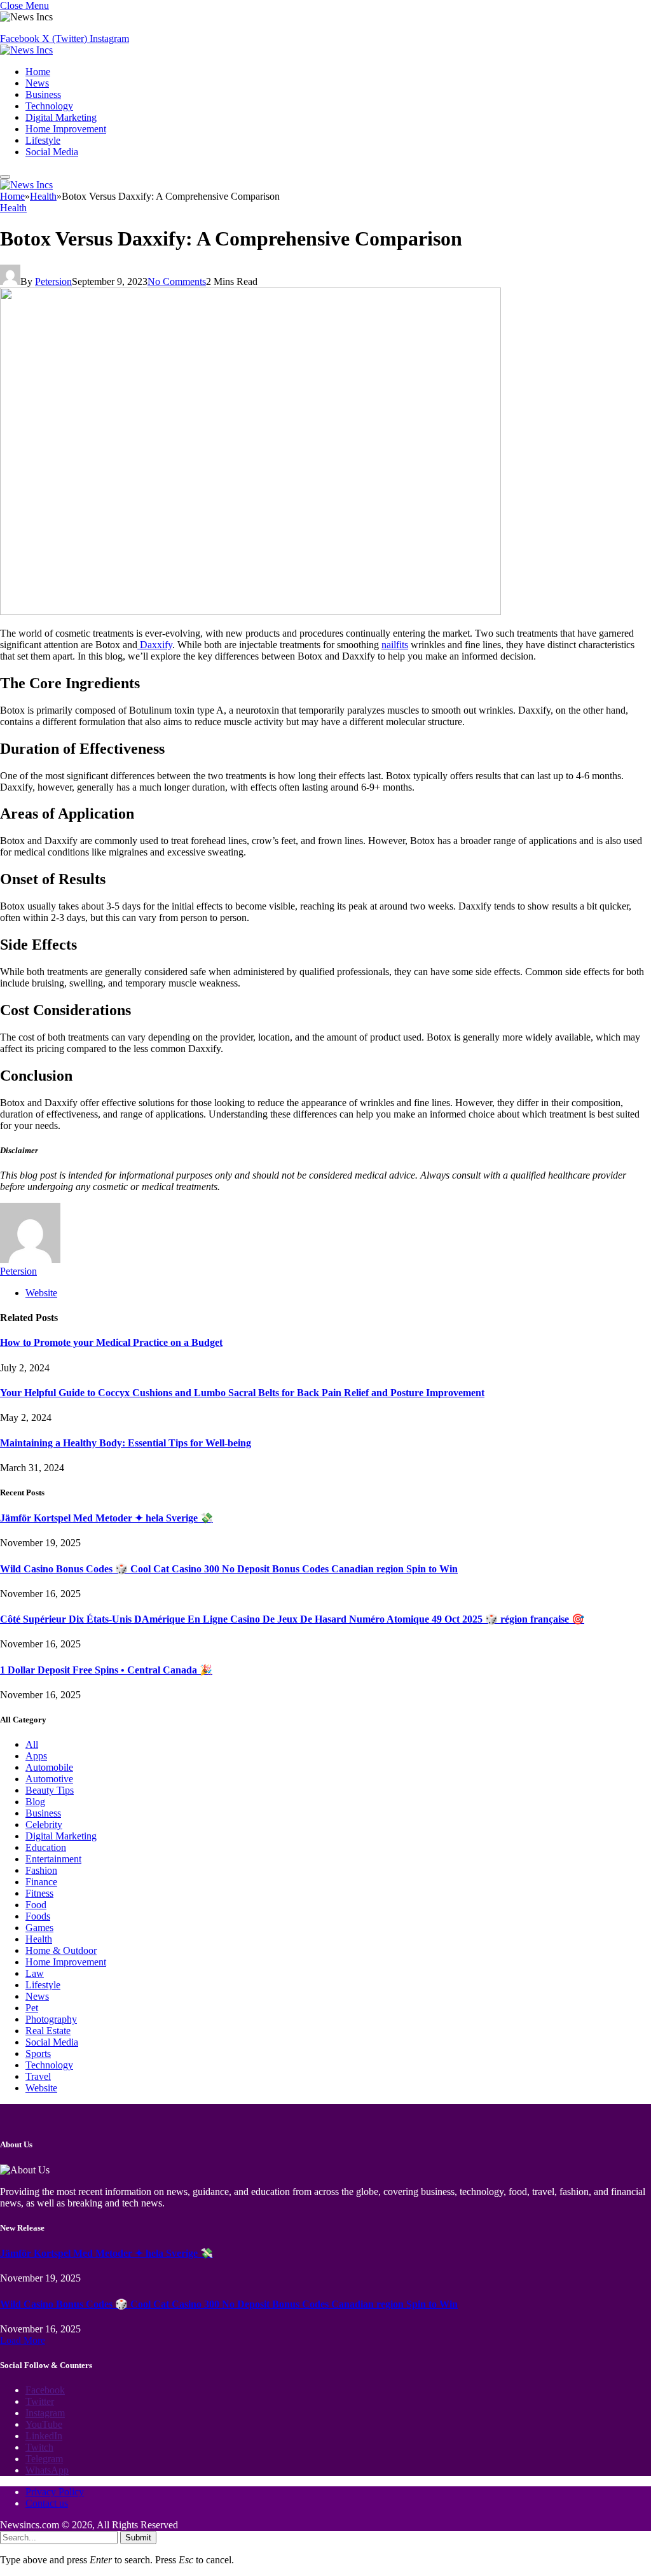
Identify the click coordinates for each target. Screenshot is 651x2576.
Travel (38, 2076)
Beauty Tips (50, 1790)
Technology (49, 106)
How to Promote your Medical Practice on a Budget (111, 1342)
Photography (51, 2019)
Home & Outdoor (61, 1950)
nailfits (395, 645)
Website (41, 2088)
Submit (138, 2538)
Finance (41, 1882)
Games (39, 1928)
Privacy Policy (55, 2492)
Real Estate (48, 2031)
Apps (36, 1756)
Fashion (41, 1870)
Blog (35, 1802)
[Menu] (5, 177)
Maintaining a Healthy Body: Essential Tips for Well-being (126, 1443)
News (37, 83)
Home (38, 72)
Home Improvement (66, 129)
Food (36, 1905)
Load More (23, 2340)
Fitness (39, 1893)
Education (46, 1847)
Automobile (49, 1767)
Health (13, 208)
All (32, 1744)
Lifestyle (43, 140)
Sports (38, 2053)
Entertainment (53, 1859)
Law (35, 1973)
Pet (32, 2008)
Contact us (47, 2503)
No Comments (177, 281)
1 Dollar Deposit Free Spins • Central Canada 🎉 (106, 1670)
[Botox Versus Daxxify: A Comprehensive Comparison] (250, 612)
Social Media (52, 152)
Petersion (53, 281)
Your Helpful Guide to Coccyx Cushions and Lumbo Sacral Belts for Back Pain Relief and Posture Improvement (242, 1393)
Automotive (49, 1779)
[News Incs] (26, 50)
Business (43, 94)
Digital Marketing (61, 117)
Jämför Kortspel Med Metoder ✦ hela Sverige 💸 (106, 1518)
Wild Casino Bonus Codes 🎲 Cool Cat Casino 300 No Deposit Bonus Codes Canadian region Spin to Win (229, 1569)
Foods (38, 1916)
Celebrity (44, 1825)
